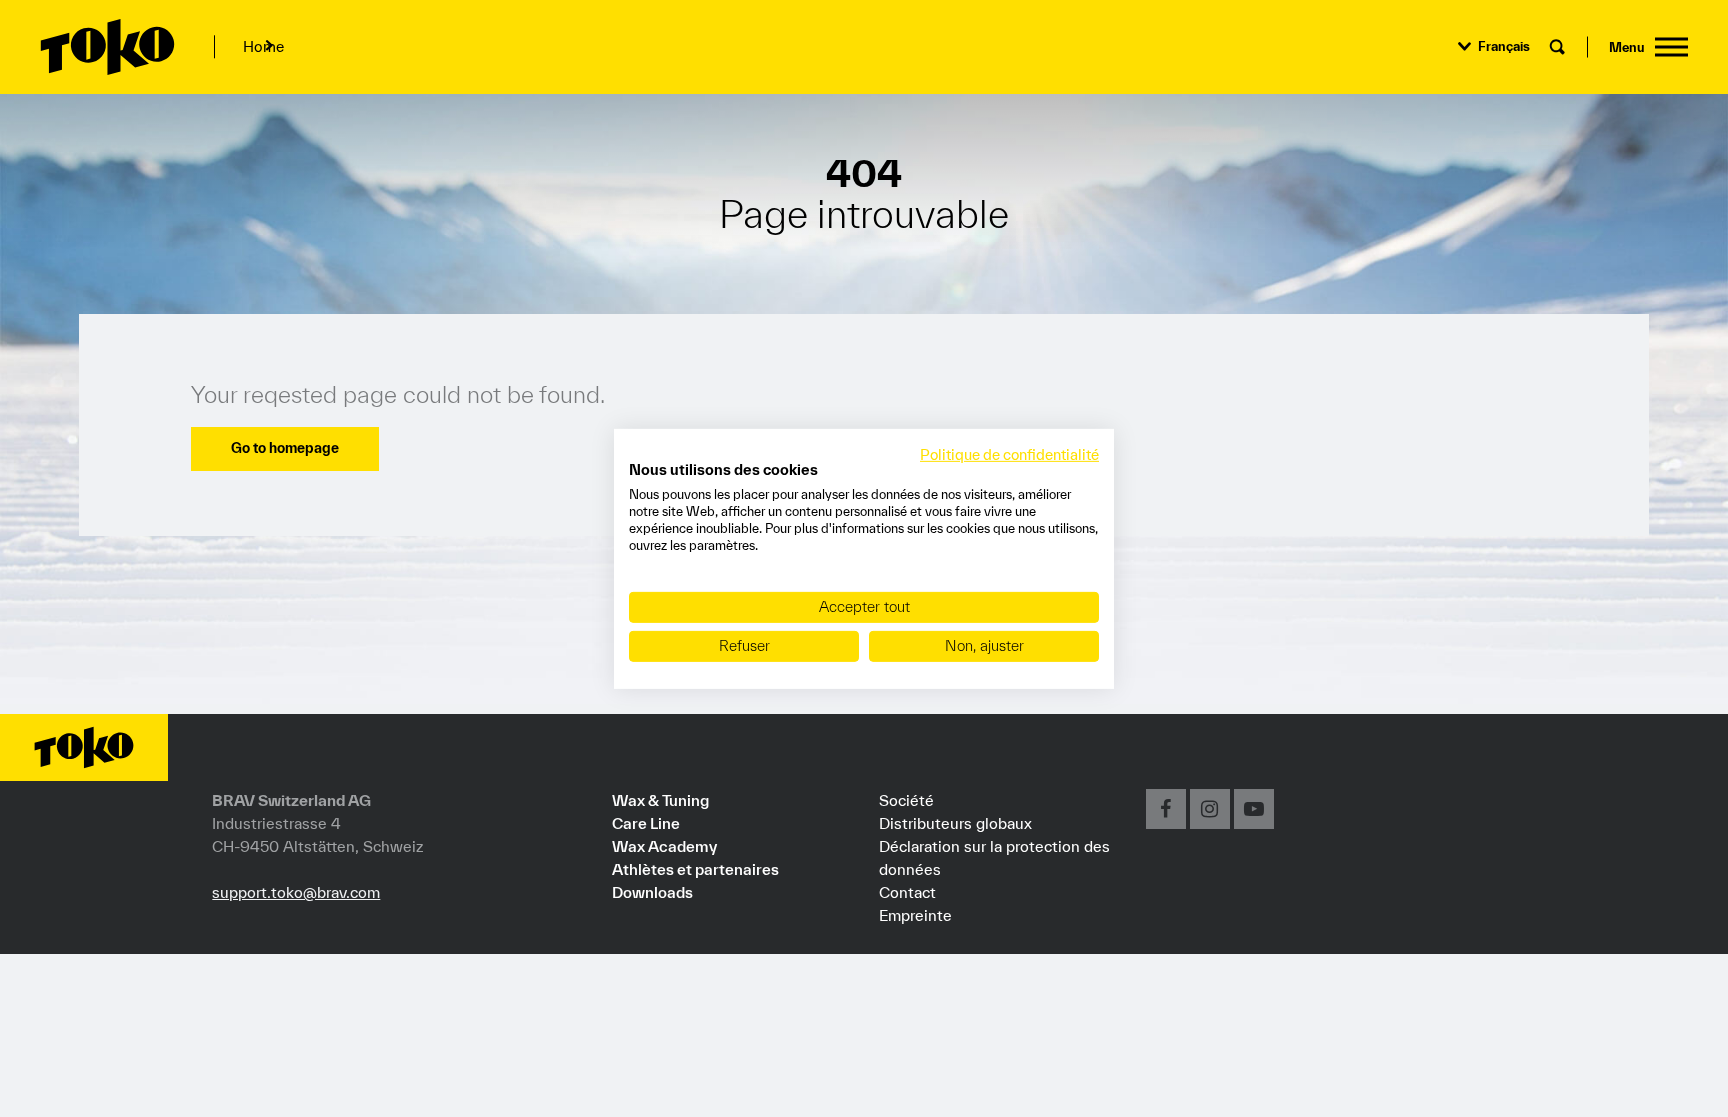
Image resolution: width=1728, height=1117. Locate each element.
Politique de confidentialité (1009, 453)
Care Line (646, 823)
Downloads (652, 892)
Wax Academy (664, 846)
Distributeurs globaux (955, 823)
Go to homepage (285, 448)
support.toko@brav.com (296, 892)
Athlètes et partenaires (695, 869)
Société (906, 800)
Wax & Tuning (660, 800)
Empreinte (915, 915)
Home (263, 46)
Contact (907, 892)
